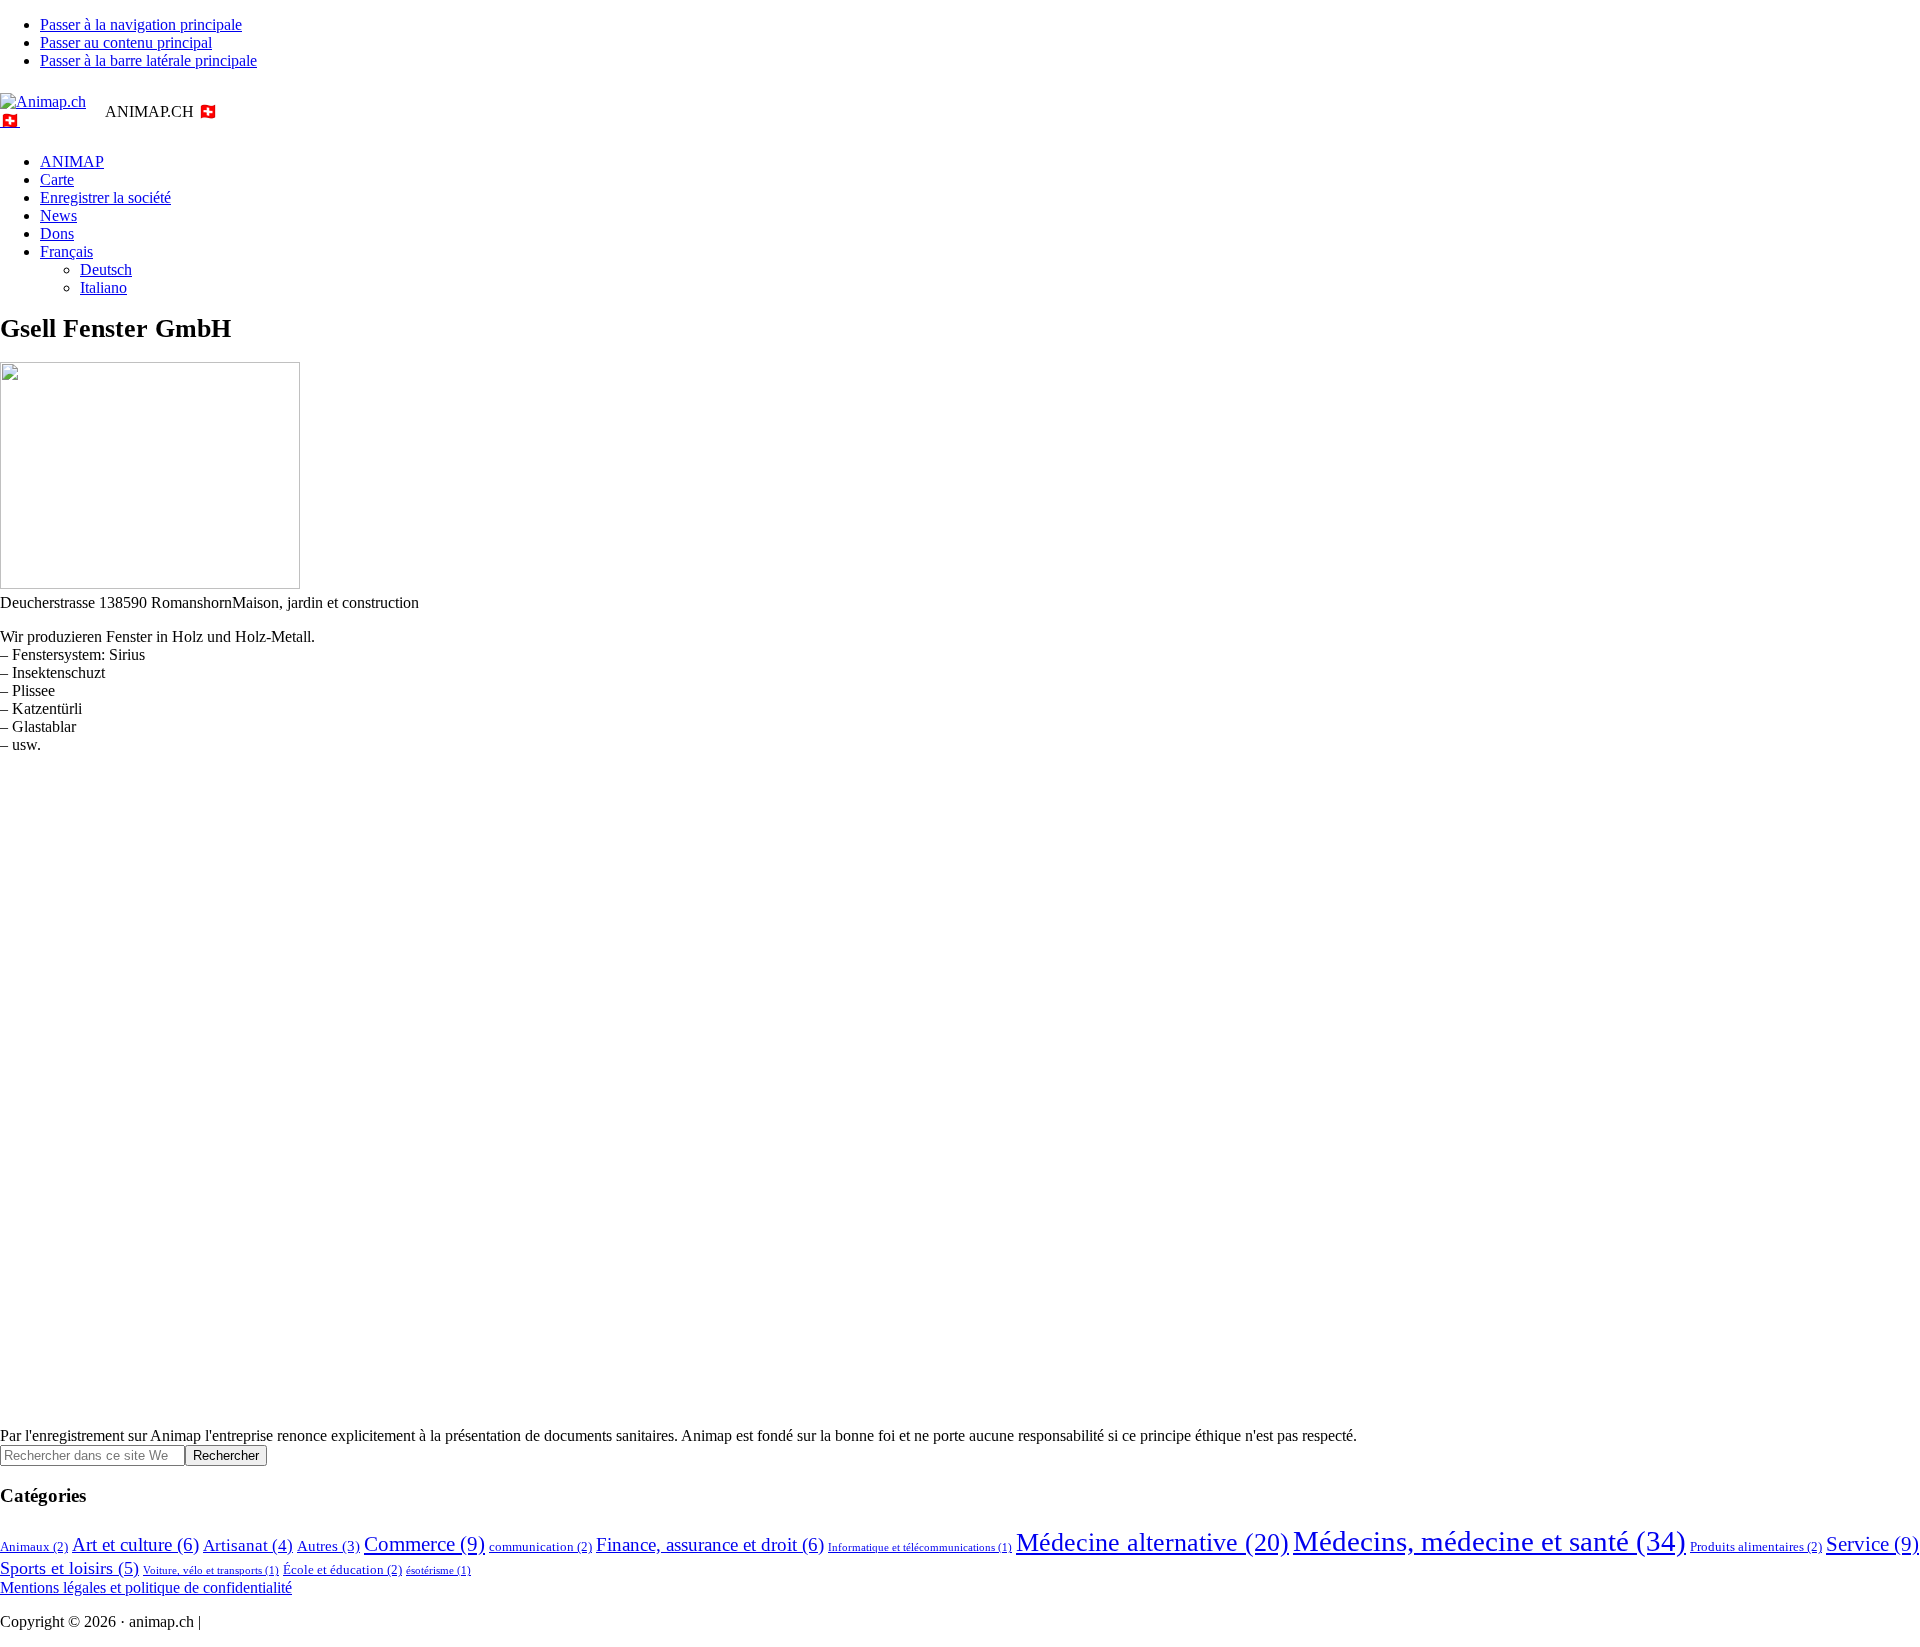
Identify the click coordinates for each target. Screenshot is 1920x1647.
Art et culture (135, 1544)
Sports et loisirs (69, 1568)
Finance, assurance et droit (710, 1544)
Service (1872, 1544)
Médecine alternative (1152, 1542)
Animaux (34, 1546)
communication (540, 1546)
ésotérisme (438, 1570)
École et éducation (342, 1569)
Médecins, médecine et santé (1489, 1541)
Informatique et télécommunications (920, 1547)
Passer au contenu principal (126, 42)
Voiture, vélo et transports (211, 1570)
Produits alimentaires (1756, 1546)
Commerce (424, 1544)
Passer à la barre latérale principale (148, 60)
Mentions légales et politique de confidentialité (146, 1587)
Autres (328, 1545)
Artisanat (248, 1545)
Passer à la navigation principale (141, 24)
